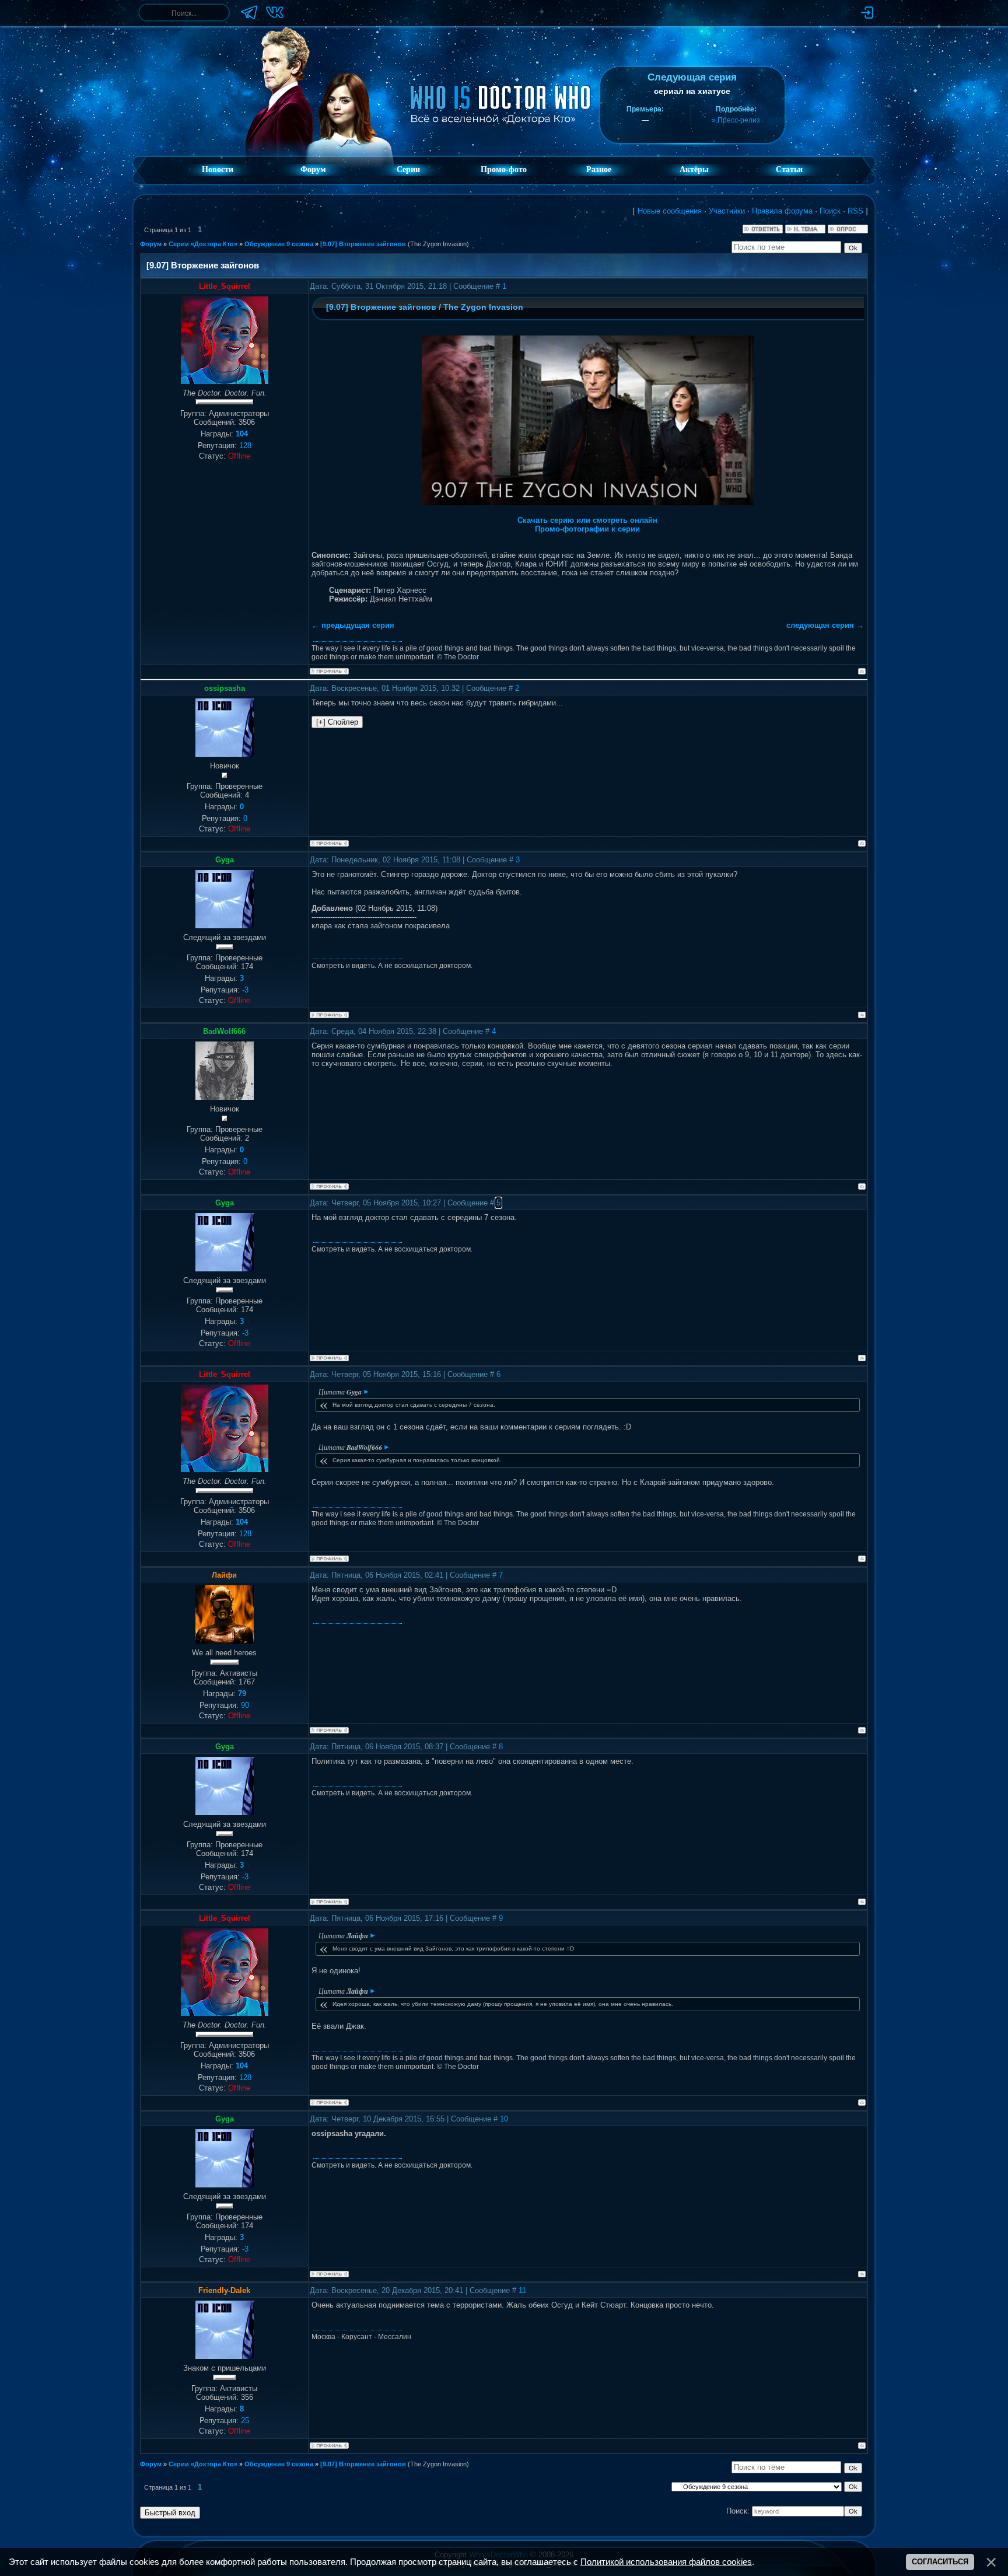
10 (504, 2119)
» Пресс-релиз (736, 120)
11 (522, 2290)
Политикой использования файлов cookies (666, 2562)
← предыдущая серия (353, 625)
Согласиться (940, 2562)
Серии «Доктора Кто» (203, 244)
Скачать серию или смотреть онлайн (587, 520)
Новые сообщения (670, 211)
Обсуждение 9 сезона (279, 244)
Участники (727, 211)
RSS (855, 211)
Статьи (789, 169)
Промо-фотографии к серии (587, 529)
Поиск (830, 211)
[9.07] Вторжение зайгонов (363, 244)
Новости (218, 169)
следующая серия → (825, 625)
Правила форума (782, 211)
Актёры (694, 169)
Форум (313, 169)
